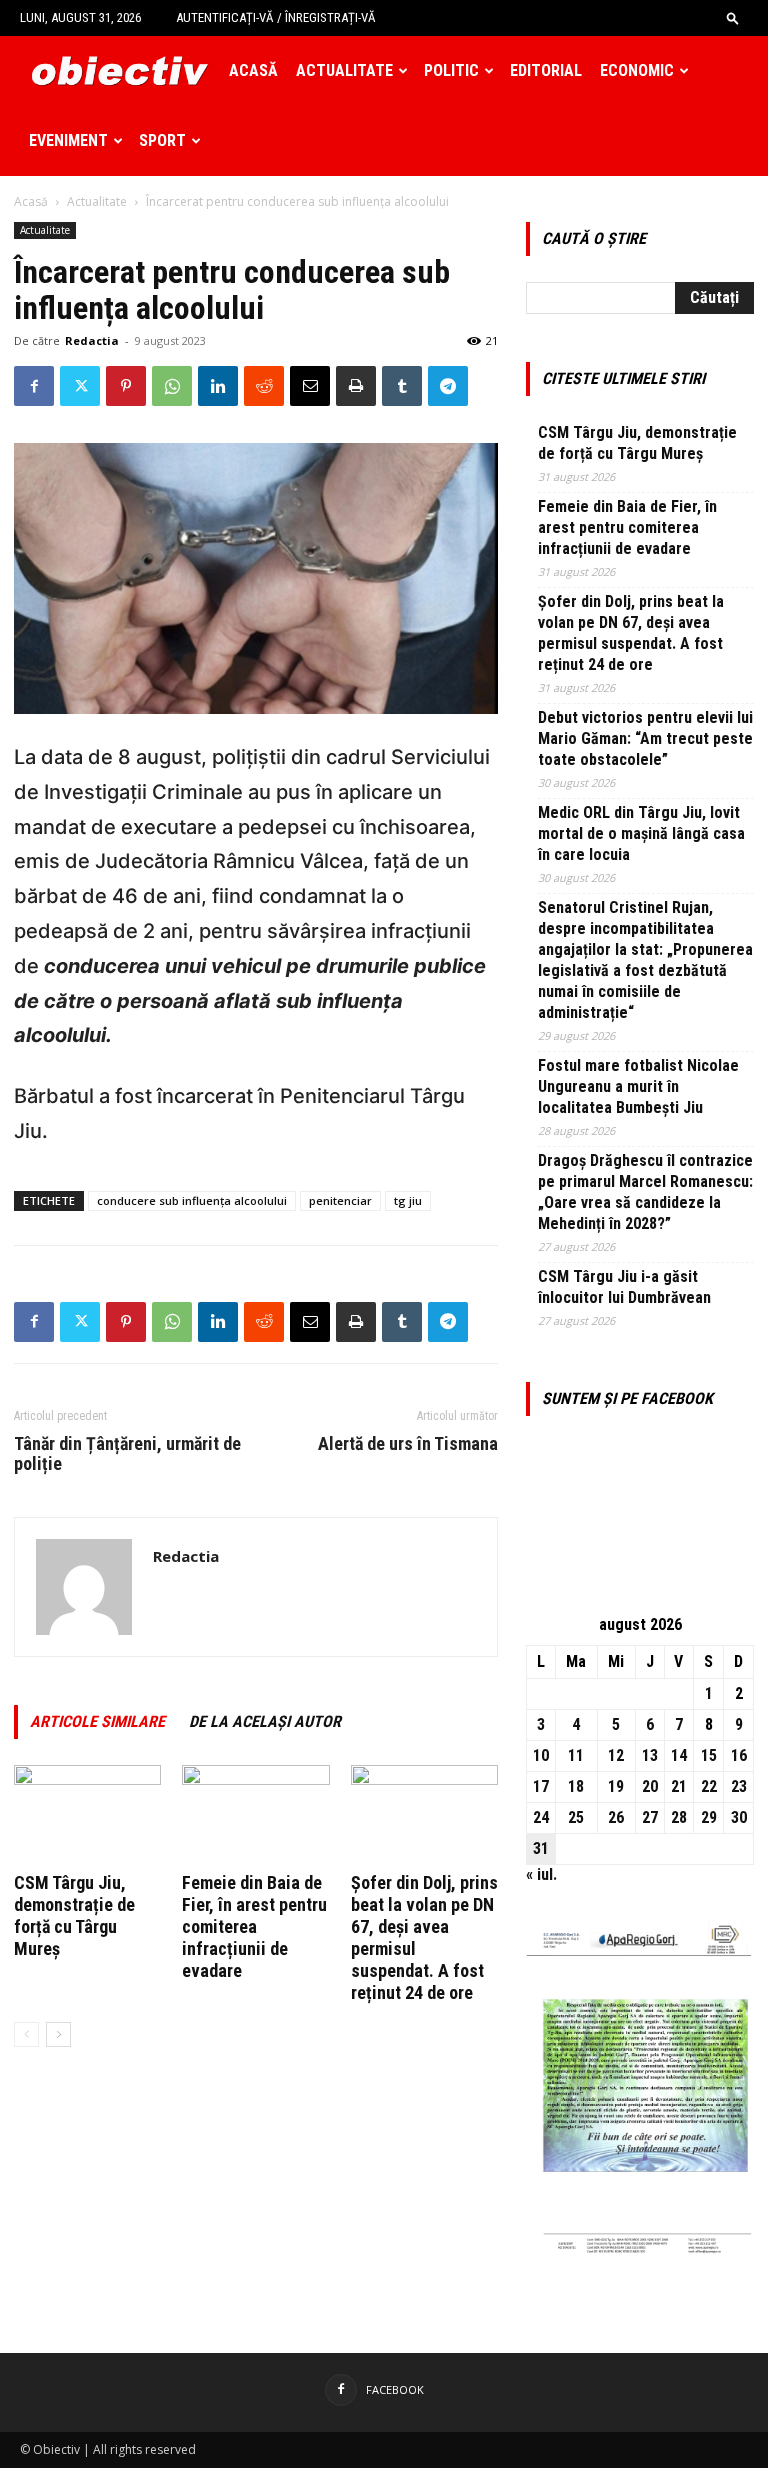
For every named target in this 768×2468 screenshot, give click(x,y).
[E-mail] (310, 386)
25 (576, 1817)
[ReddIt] (264, 386)
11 (576, 1755)
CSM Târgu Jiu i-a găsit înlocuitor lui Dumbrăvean (624, 1287)
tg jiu (408, 1200)
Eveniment (68, 140)
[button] (733, 17)
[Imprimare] (356, 386)
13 (650, 1755)
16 (739, 1755)
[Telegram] (448, 386)
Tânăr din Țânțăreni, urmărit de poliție (127, 1454)
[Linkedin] (218, 386)
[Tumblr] (402, 386)
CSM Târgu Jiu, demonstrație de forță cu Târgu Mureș (74, 1915)
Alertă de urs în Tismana (408, 1444)
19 (616, 1786)
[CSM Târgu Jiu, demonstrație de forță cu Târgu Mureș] (87, 1815)
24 (541, 1817)
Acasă (253, 70)
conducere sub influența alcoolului (192, 1200)
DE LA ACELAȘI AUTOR (265, 1721)
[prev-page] (26, 2034)
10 (541, 1755)
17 (541, 1786)
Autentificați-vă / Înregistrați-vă (276, 17)
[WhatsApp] (172, 386)
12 (616, 1755)
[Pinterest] (126, 386)
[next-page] (58, 2034)
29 (709, 1817)
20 (650, 1786)
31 (541, 1848)
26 (616, 1817)
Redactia (92, 340)
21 (679, 1786)
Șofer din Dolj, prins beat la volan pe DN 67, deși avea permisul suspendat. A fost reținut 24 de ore (631, 633)
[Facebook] (34, 386)
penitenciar (340, 1200)
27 (650, 1817)
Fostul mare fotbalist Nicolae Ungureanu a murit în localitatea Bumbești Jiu (638, 1086)
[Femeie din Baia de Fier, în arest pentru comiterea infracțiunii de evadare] (255, 1815)
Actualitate (344, 70)
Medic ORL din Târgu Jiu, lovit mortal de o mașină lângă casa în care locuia (641, 833)
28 (679, 1817)
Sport (162, 140)
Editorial (546, 70)
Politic (451, 70)
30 (739, 1817)
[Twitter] (80, 386)
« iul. (541, 1874)
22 (709, 1786)
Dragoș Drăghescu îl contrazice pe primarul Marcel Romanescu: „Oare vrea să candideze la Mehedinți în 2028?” (645, 1192)
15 (709, 1755)
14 (679, 1755)
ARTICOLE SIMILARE (97, 1721)
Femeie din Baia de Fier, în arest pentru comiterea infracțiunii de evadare (254, 1926)
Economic (637, 70)
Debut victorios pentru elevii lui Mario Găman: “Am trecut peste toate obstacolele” (645, 738)
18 (576, 1786)
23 (739, 1786)
